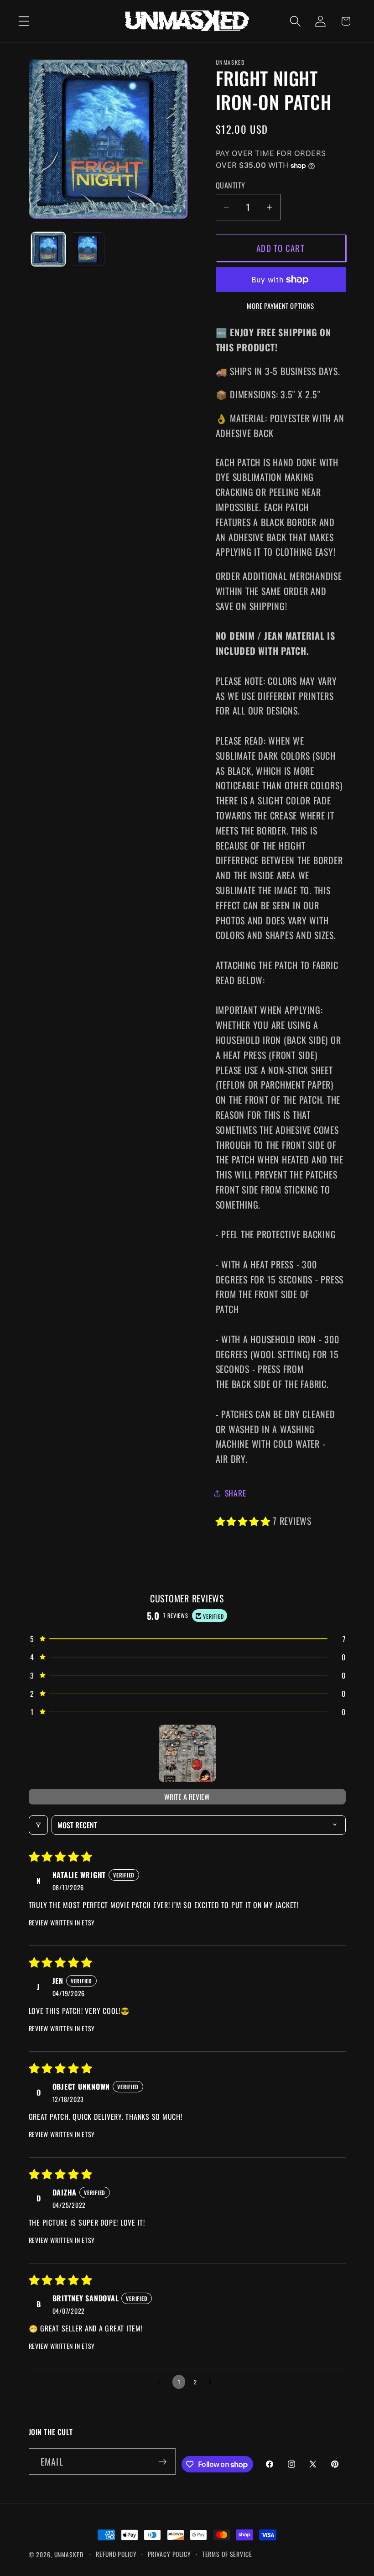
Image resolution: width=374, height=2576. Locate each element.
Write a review (187, 1797)
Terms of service (227, 2554)
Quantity (231, 185)
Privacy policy (169, 2554)
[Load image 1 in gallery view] (48, 249)
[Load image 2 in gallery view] (88, 249)
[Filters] (38, 1825)
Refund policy (116, 2554)
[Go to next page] (213, 2382)
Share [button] (236, 1493)
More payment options (280, 306)
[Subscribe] (163, 2461)
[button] (24, 21)
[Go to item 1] (187, 1753)
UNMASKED (69, 2555)
